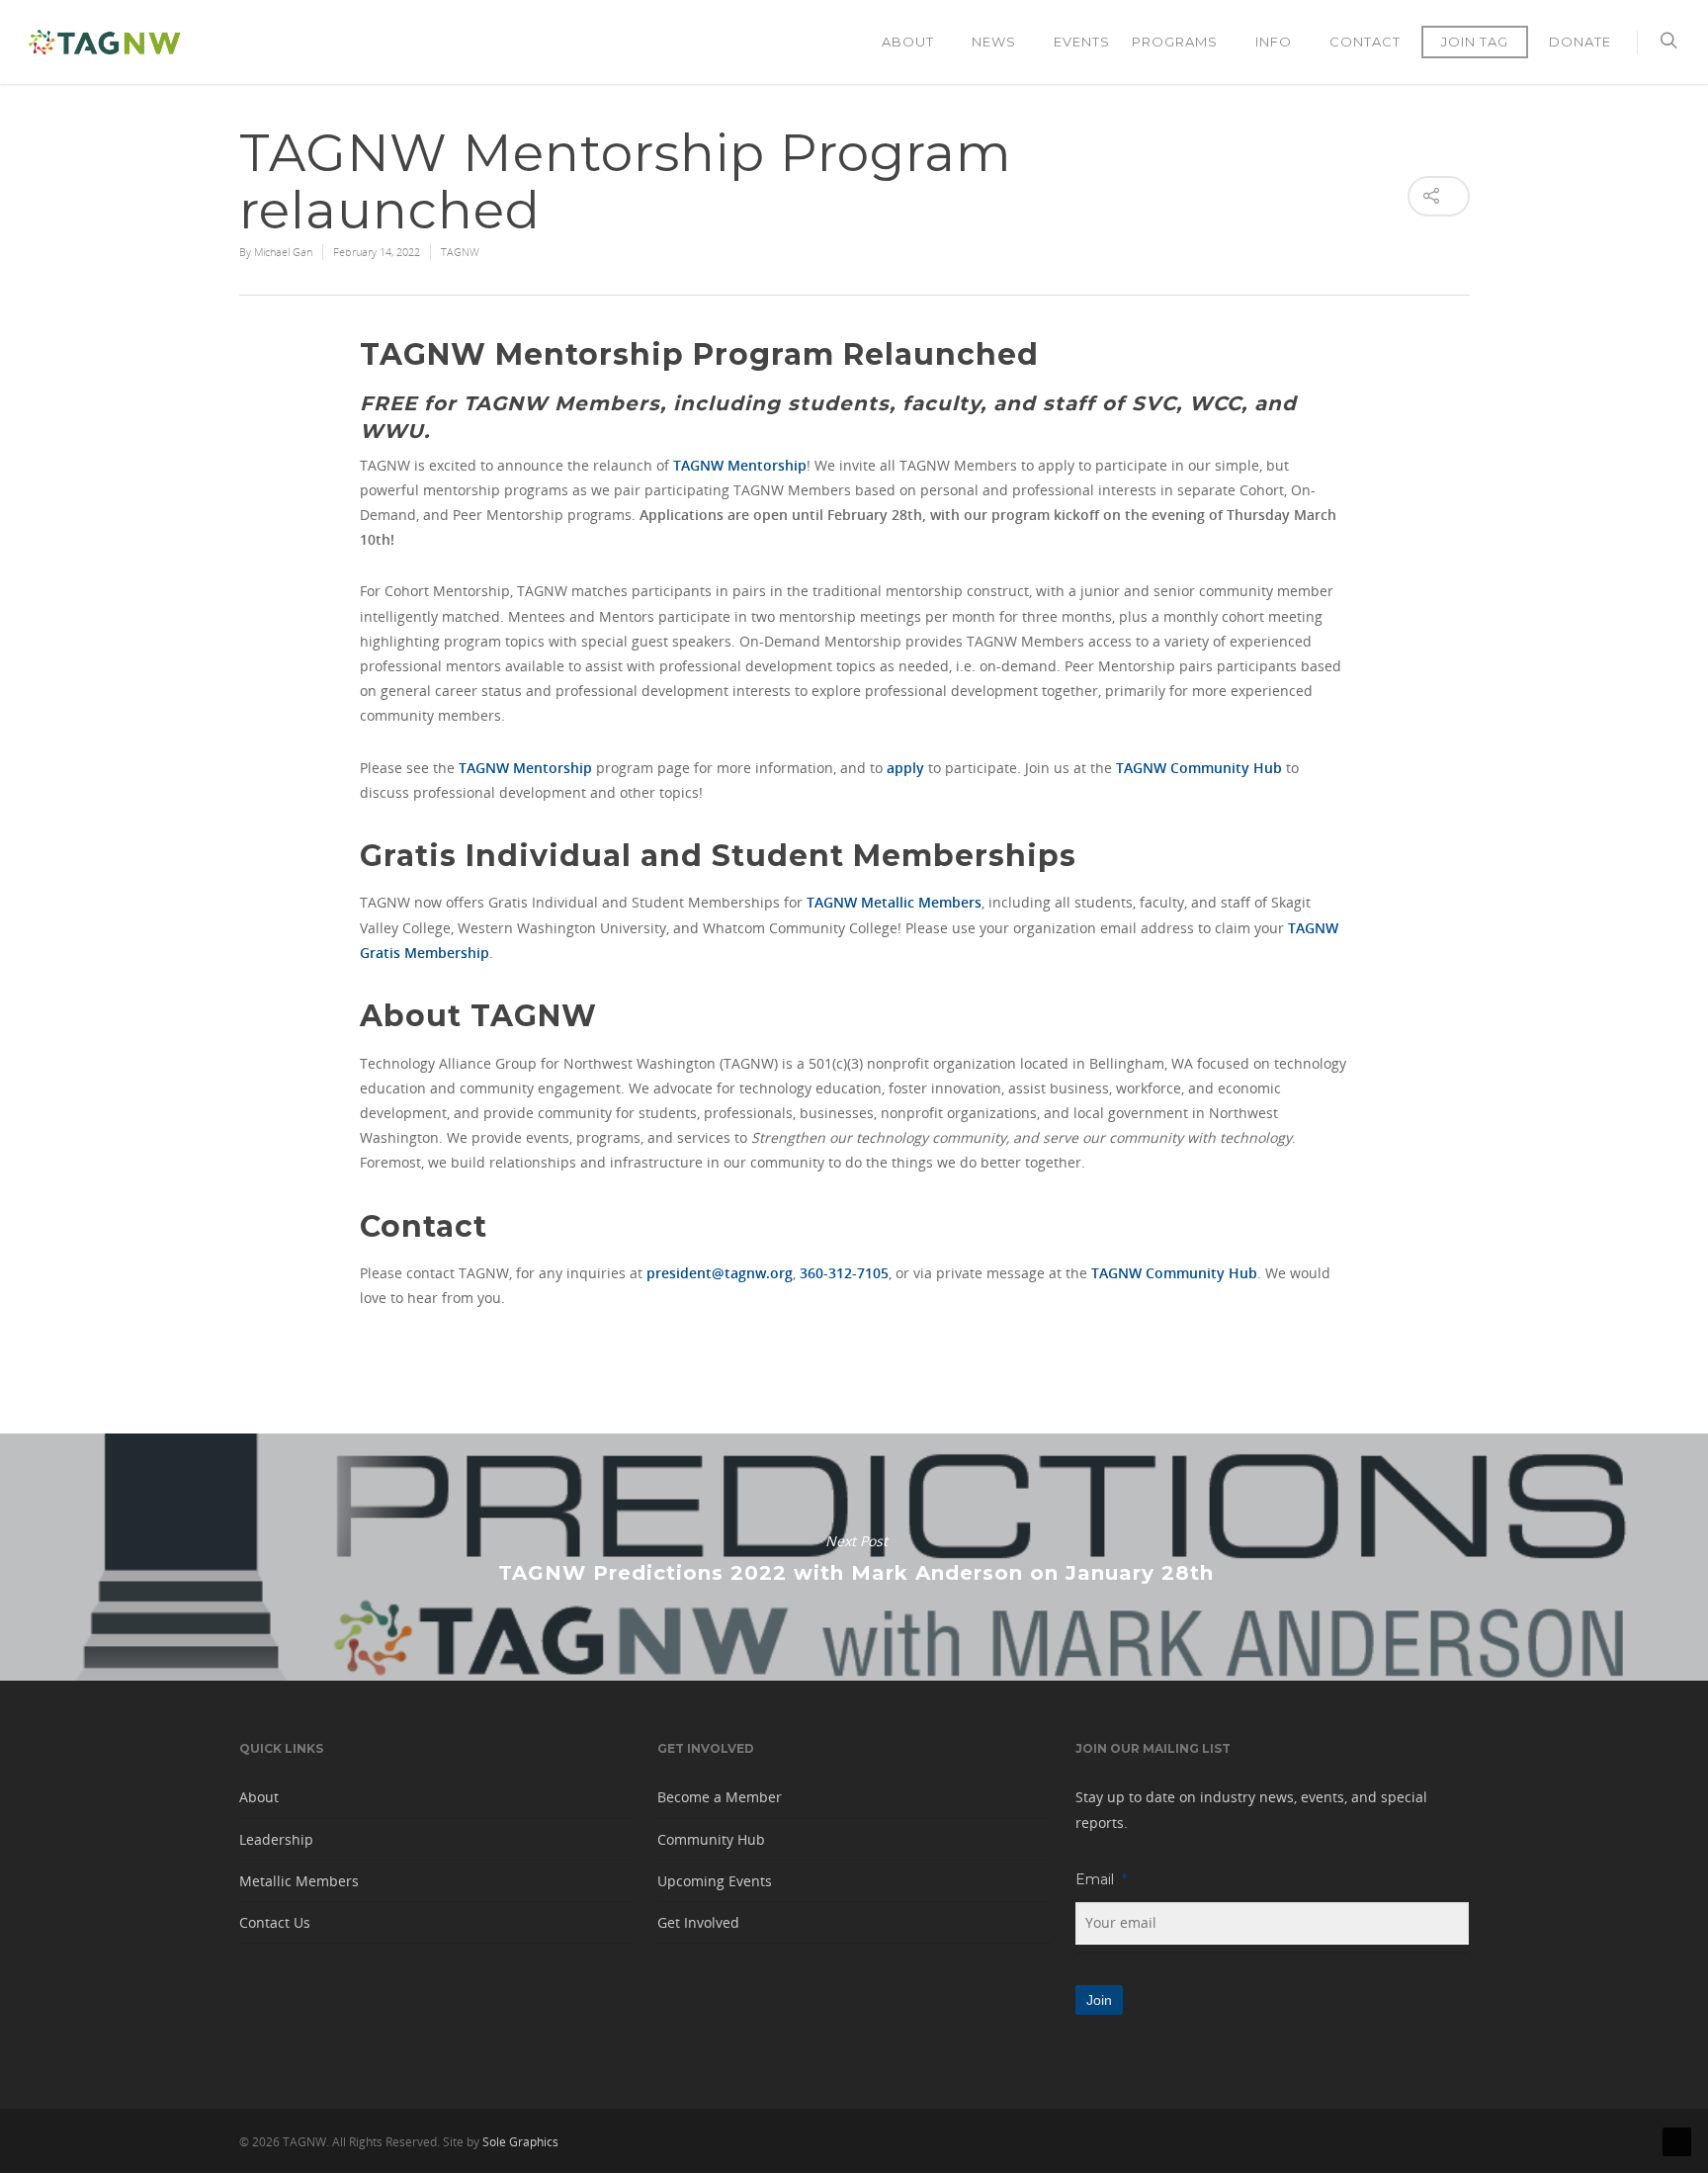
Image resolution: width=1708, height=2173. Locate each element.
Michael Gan (283, 252)
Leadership (276, 1839)
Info (1274, 42)
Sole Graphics (520, 2142)
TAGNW (460, 252)
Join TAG (1475, 42)
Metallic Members (299, 1881)
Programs (1175, 42)
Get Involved (698, 1922)
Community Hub (711, 1839)
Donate (1580, 42)
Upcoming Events (715, 1881)
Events (1082, 42)
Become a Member (720, 1797)
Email (1101, 1879)
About (908, 42)
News (994, 42)
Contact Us (275, 1922)
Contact (1365, 42)
